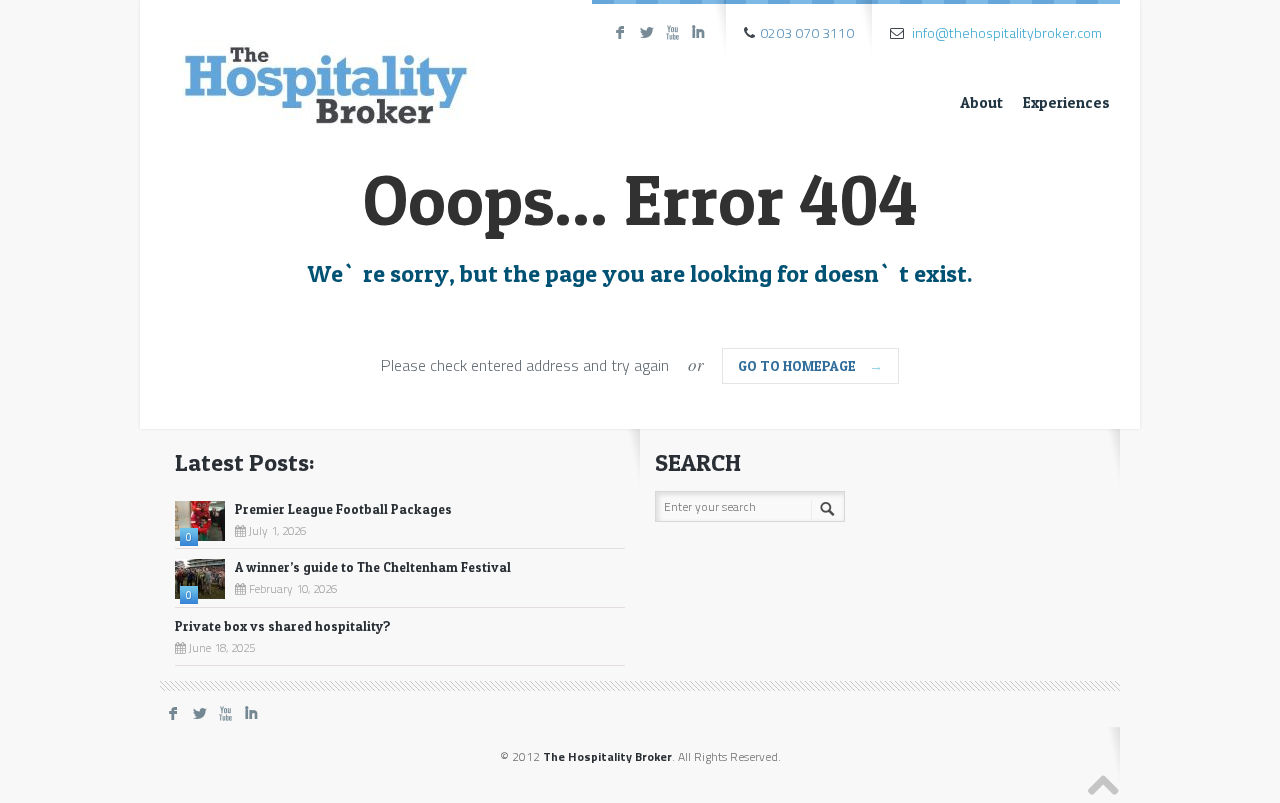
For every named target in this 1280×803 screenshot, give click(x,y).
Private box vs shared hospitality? (283, 626)
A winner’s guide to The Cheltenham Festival (373, 567)
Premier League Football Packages (343, 509)
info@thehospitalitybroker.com (1007, 32)
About (981, 102)
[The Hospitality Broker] (325, 67)
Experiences (1066, 102)
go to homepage (810, 365)
